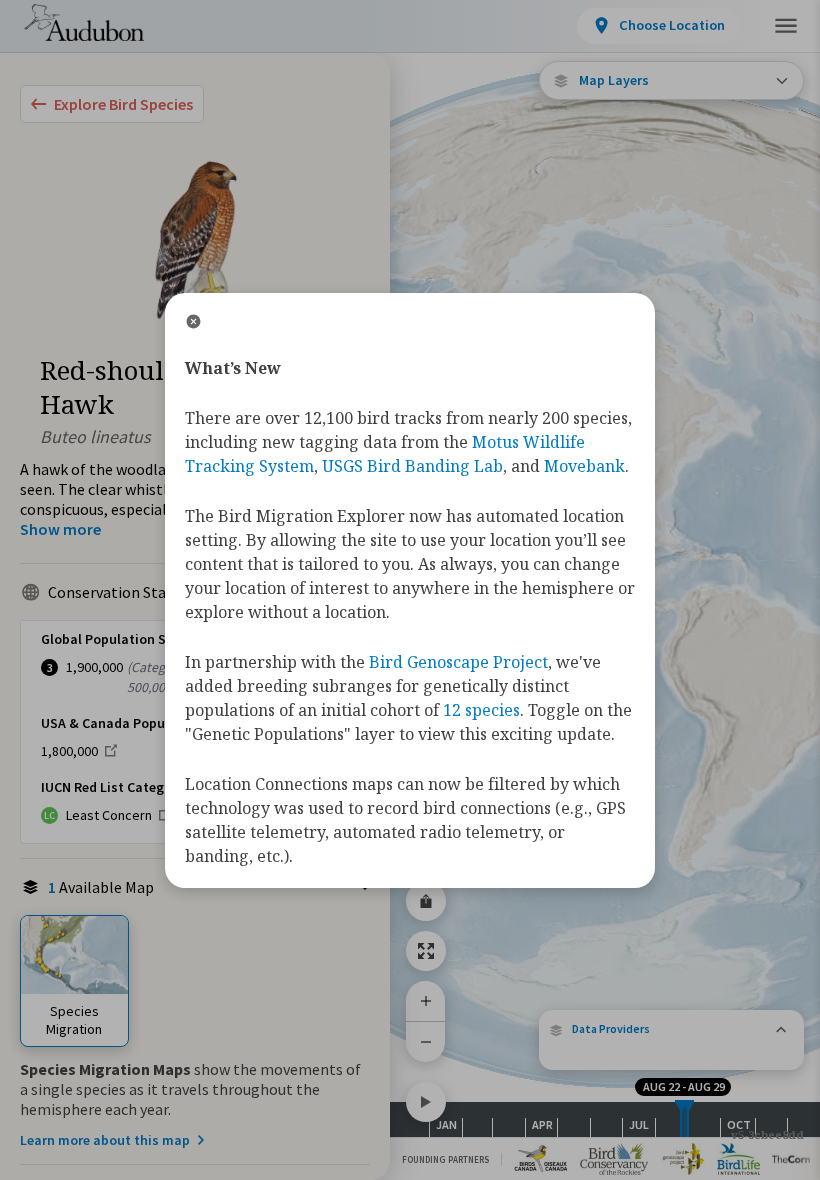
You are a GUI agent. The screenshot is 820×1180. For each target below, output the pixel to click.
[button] (671, 1029)
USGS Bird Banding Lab (412, 466)
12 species (481, 710)
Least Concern (109, 815)
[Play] (426, 1102)
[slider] (681, 1119)
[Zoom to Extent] (426, 951)
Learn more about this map (105, 1140)
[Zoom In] (426, 1001)
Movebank (584, 466)
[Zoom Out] (426, 1041)
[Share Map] (426, 901)
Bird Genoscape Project (458, 662)
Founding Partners (445, 1159)
